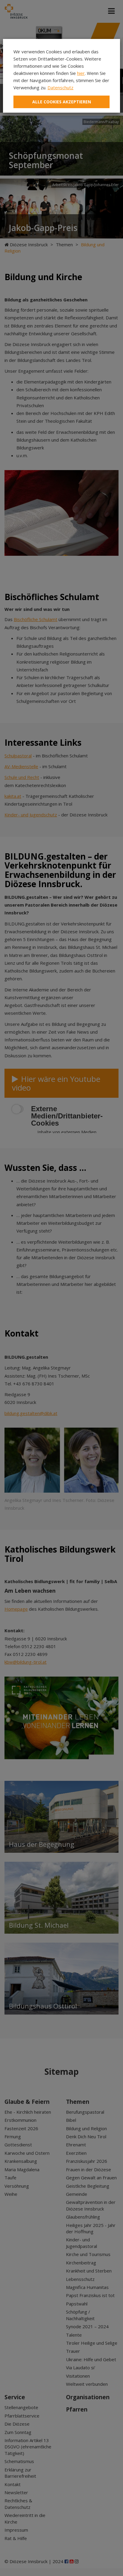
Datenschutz (60, 87)
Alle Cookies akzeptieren (62, 102)
